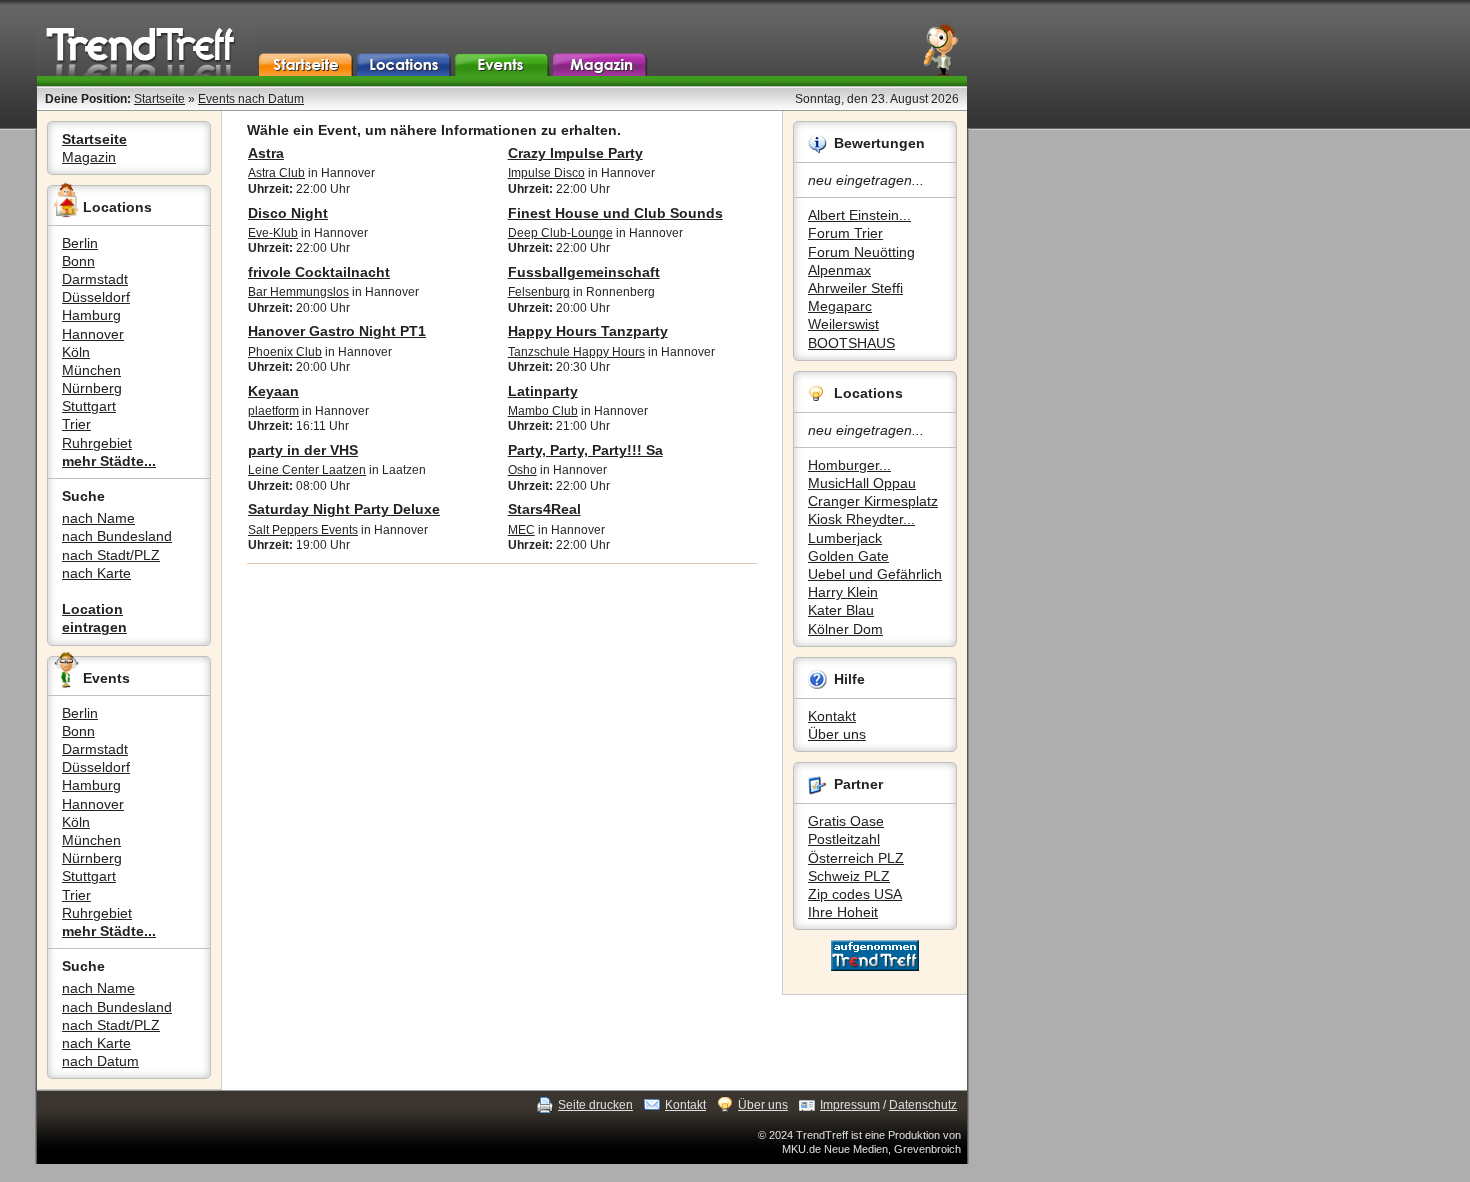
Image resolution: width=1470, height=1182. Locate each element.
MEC (521, 530)
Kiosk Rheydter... (861, 519)
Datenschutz (923, 1105)
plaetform (273, 411)
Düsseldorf (96, 297)
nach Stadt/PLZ (111, 555)
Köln (76, 352)
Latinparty (543, 391)
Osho (522, 470)
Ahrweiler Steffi (855, 288)
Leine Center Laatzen (307, 470)
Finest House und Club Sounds (615, 213)
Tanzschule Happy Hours (576, 352)
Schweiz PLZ (849, 876)
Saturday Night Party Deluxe (344, 509)
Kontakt (832, 716)
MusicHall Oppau (862, 483)
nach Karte (96, 573)
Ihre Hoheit (843, 912)
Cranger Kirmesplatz (873, 501)
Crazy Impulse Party (575, 153)
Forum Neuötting (861, 252)
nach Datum (100, 1061)
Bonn (78, 261)
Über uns (837, 734)
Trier (76, 424)
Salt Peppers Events (303, 530)
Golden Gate (848, 556)
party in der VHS (303, 450)
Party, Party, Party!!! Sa (585, 450)
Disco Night (288, 213)
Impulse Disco (546, 173)
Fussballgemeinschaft (584, 272)
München (91, 370)
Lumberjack (845, 538)
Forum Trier (845, 233)
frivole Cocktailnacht (319, 272)
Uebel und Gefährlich (875, 574)
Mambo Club (543, 411)
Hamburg (91, 315)
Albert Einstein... (859, 215)
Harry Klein (843, 592)
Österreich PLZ (856, 858)
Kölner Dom (845, 629)
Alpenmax (839, 270)
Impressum (850, 1105)
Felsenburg (539, 292)
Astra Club (276, 173)
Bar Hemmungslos (298, 292)
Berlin (80, 243)
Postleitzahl (844, 839)
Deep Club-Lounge (560, 233)
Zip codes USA (855, 894)
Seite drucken (595, 1105)
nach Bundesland (117, 536)
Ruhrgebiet (97, 443)
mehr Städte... (109, 461)
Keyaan (273, 391)
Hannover (93, 334)
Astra (266, 153)
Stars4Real (544, 509)
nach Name (98, 518)
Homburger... (849, 465)
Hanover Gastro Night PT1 (337, 331)
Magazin (89, 157)
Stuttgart (89, 406)
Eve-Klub (273, 233)
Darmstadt (95, 279)
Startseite (159, 99)
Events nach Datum (251, 99)
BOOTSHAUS (851, 343)
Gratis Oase (846, 821)
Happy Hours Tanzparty (588, 331)
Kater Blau (841, 610)
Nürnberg (92, 388)
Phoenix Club (285, 352)
